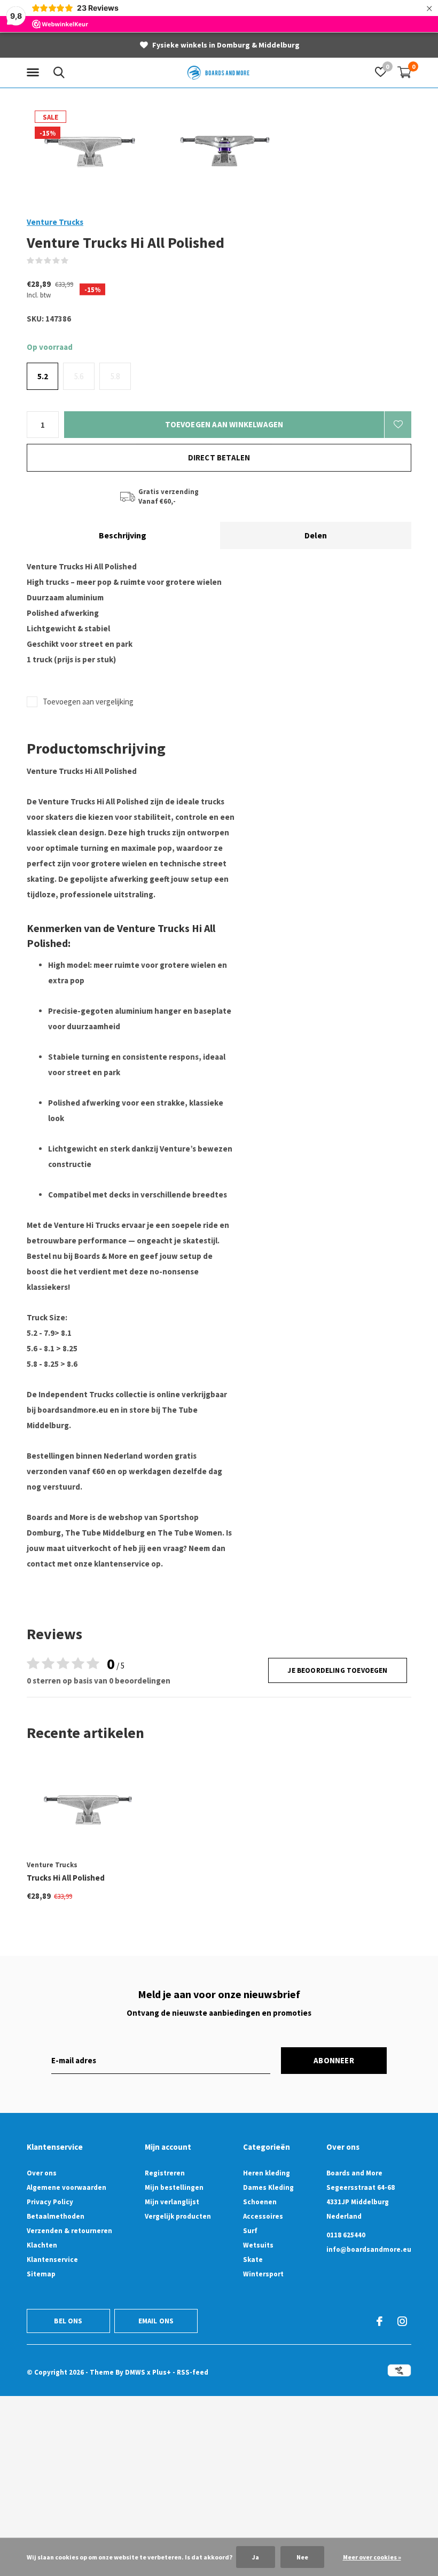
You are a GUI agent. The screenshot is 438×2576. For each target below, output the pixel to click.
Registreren (165, 2173)
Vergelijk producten (178, 2216)
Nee (302, 2557)
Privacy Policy (50, 2202)
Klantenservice (52, 2260)
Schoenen (260, 2202)
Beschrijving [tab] (123, 535)
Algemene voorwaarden (67, 2187)
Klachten (42, 2245)
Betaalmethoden (56, 2216)
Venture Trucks (55, 222)
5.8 (115, 376)
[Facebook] (380, 2321)
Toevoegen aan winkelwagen (224, 424)
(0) (76, 260)
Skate (253, 2260)
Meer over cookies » (372, 2557)
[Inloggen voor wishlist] (398, 425)
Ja (256, 2557)
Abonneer (334, 2060)
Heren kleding (267, 2173)
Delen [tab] (316, 535)
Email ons (156, 2321)
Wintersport (263, 2274)
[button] (35, 73)
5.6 (79, 376)
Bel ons (68, 2321)
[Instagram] (402, 2321)
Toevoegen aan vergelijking (88, 702)
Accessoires (263, 2216)
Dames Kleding (268, 2187)
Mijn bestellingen (174, 2187)
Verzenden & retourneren (69, 2231)
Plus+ (162, 2372)
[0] (404, 72)
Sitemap (41, 2274)
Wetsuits (258, 2245)
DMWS (135, 2372)
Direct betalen (219, 457)
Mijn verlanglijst (172, 2202)
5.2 (43, 376)
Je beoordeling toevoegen (337, 1670)
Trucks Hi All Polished (66, 1878)
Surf (250, 2231)
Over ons (42, 2173)
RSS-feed (193, 2372)
